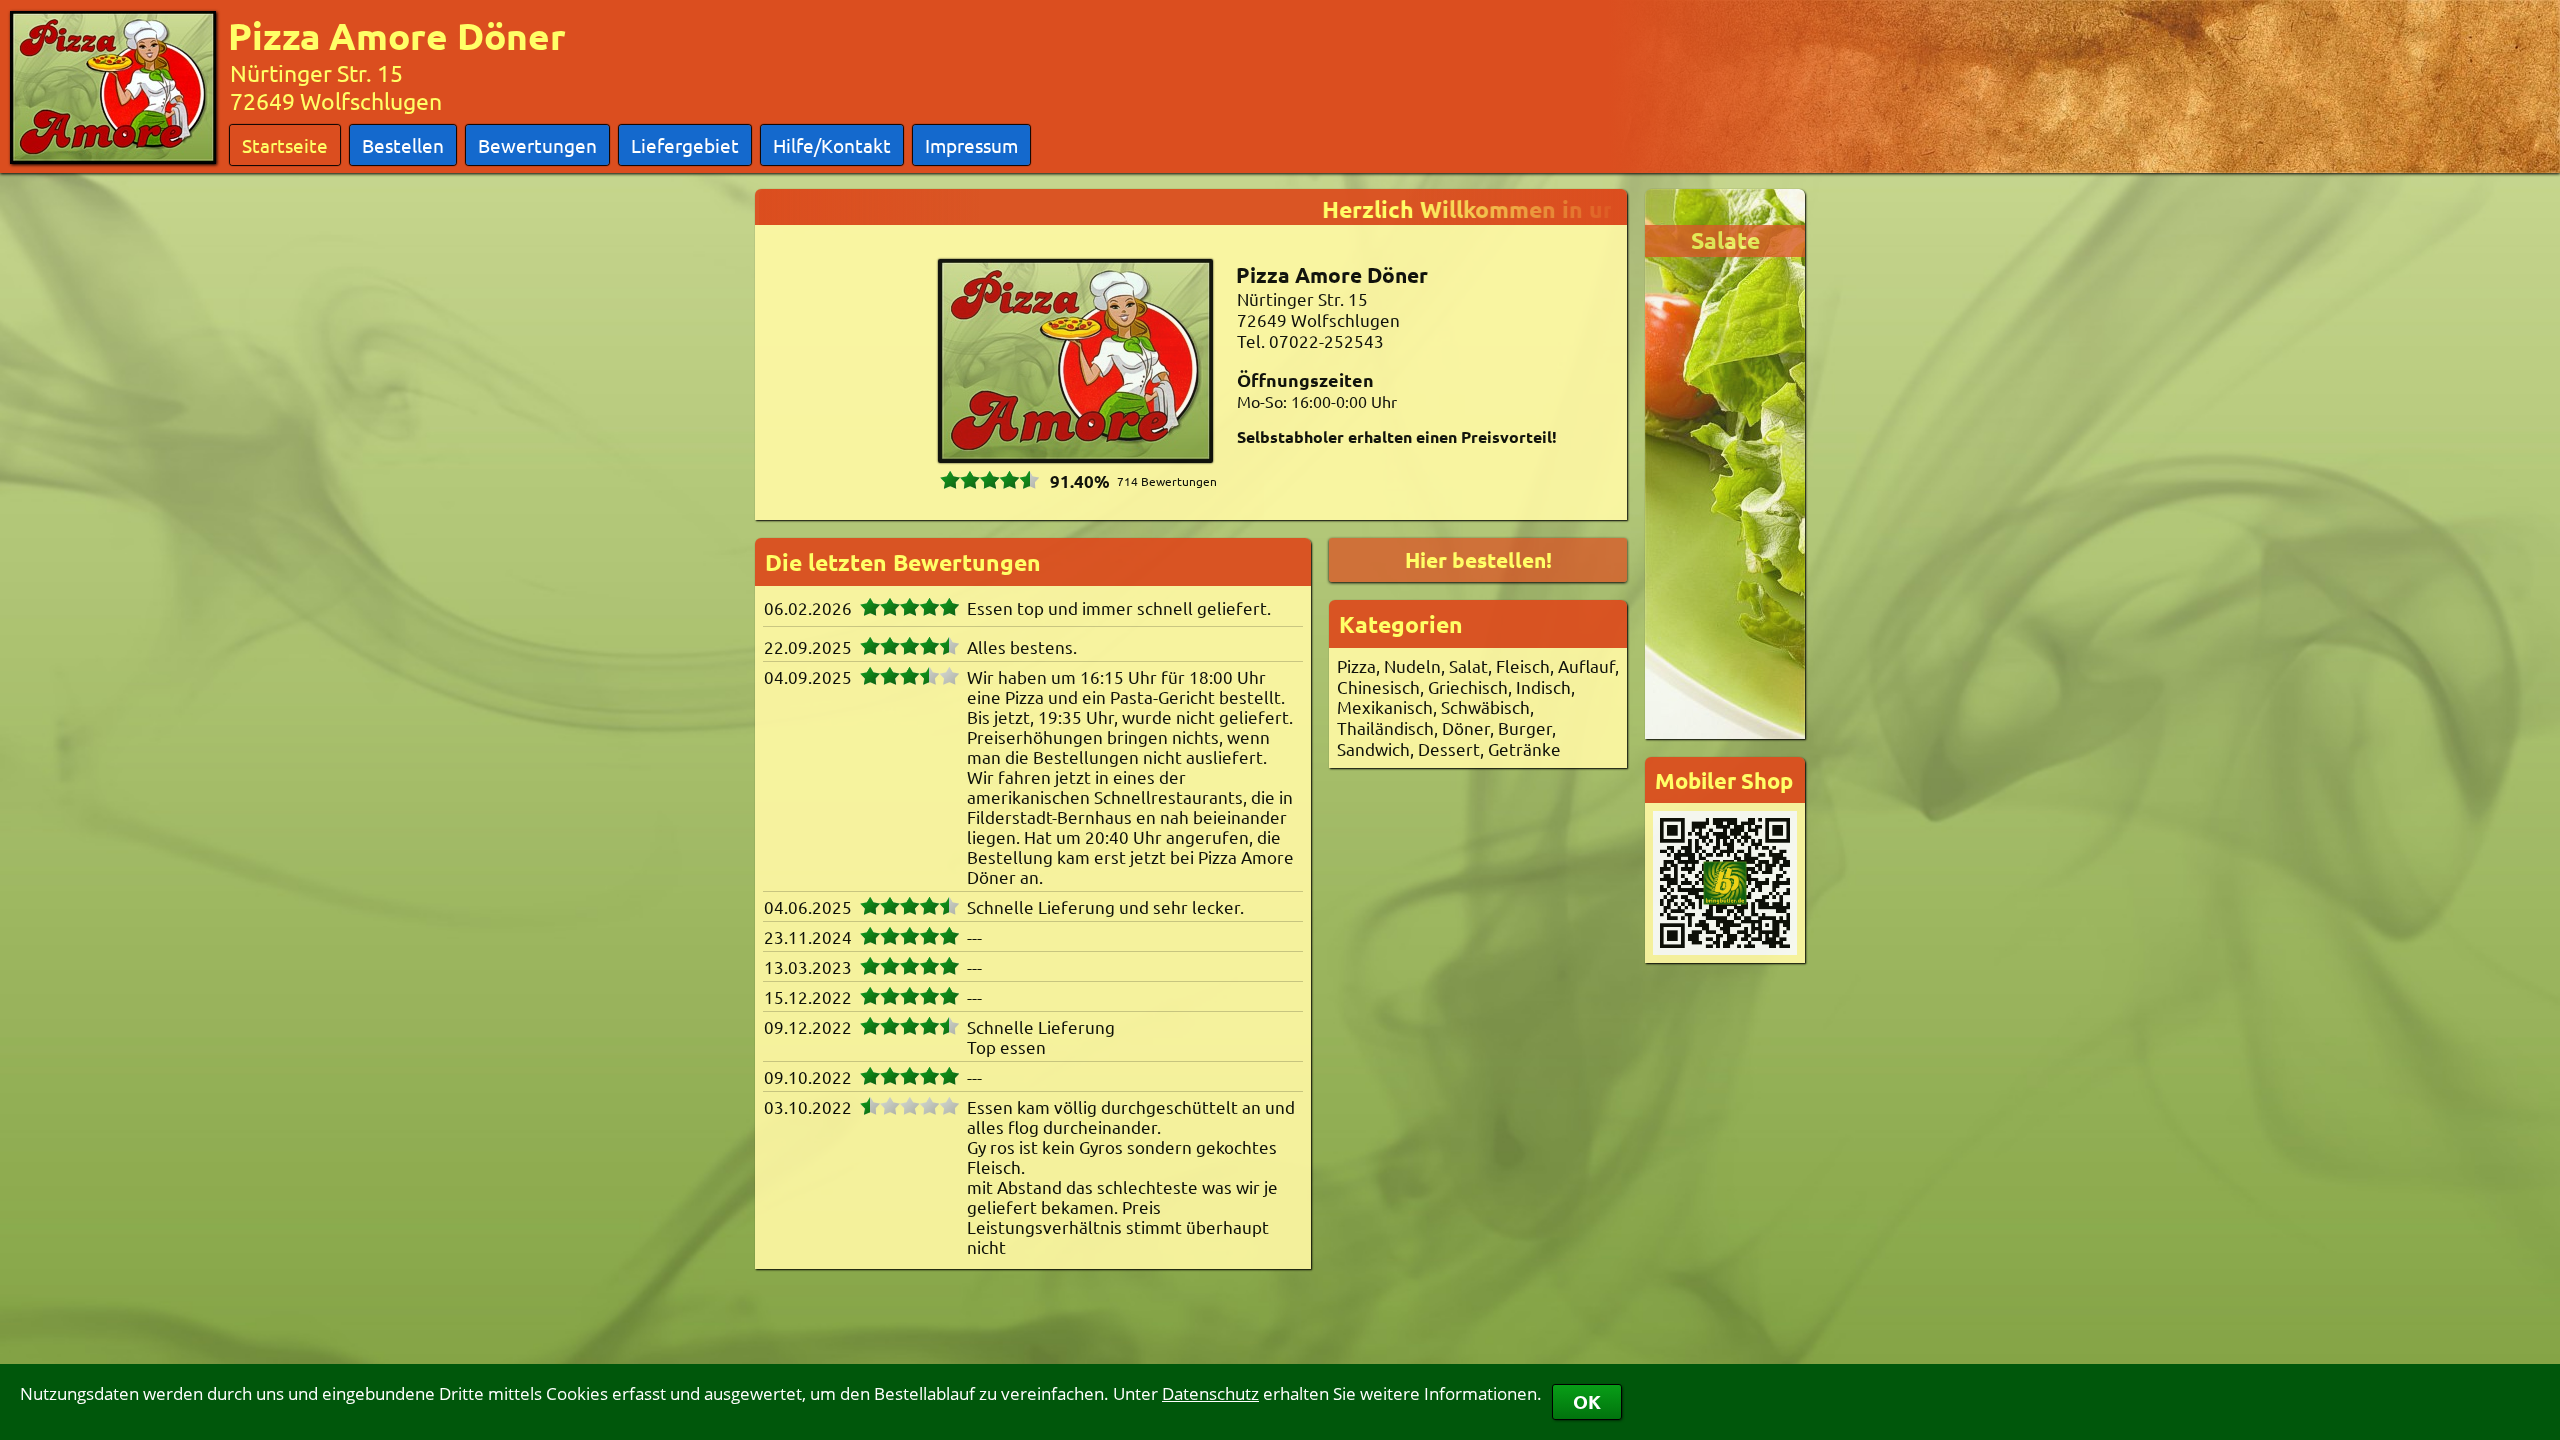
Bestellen (403, 145)
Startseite (285, 145)
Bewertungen (537, 145)
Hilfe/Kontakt (832, 145)
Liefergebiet (685, 145)
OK (1587, 1401)
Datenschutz (1210, 1393)
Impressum (971, 145)
